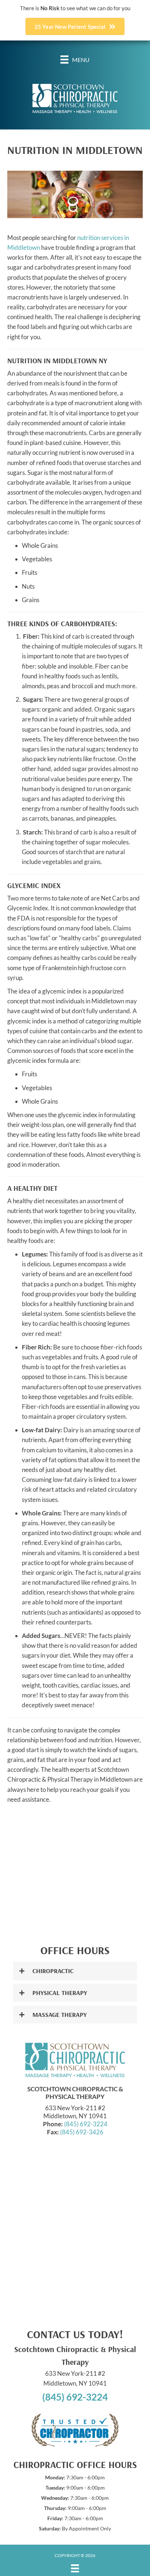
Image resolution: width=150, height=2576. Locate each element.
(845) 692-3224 (86, 2124)
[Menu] (75, 2568)
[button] (75, 1971)
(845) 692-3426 (82, 2132)
